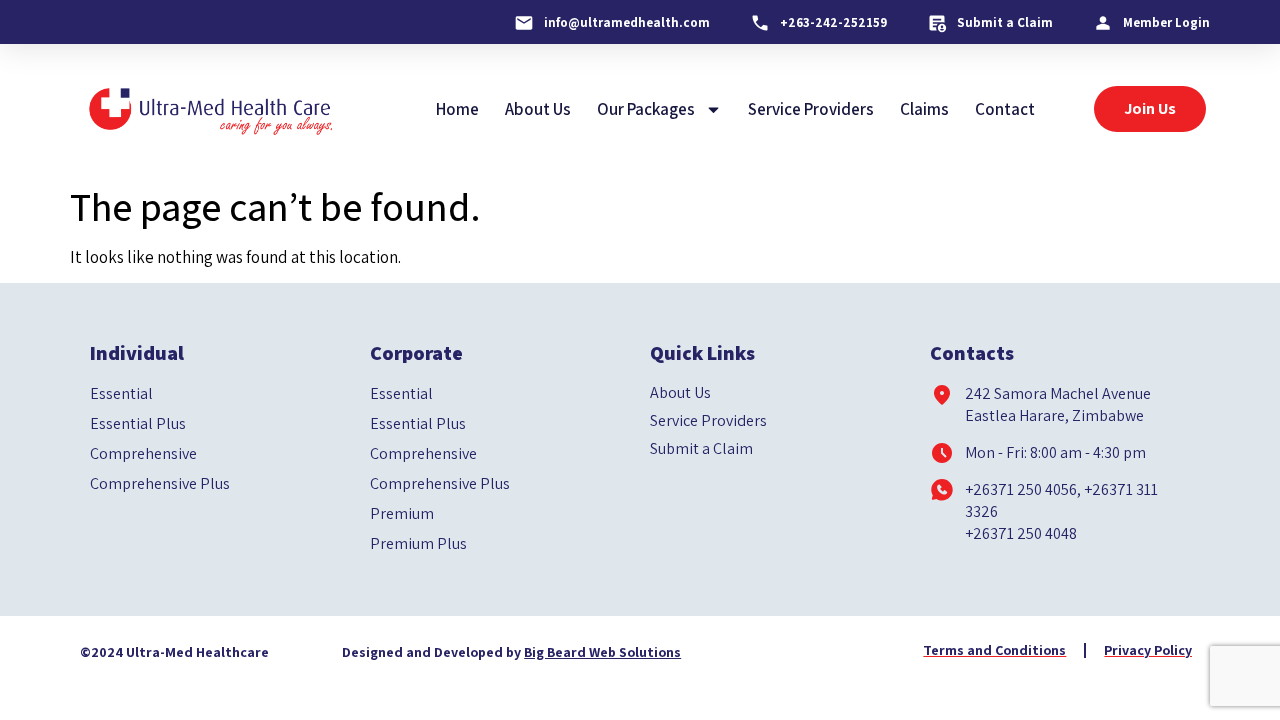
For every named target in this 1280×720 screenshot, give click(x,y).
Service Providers (811, 109)
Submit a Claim (701, 449)
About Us (538, 109)
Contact (1005, 109)
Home (457, 109)
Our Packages (646, 109)
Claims (924, 109)
